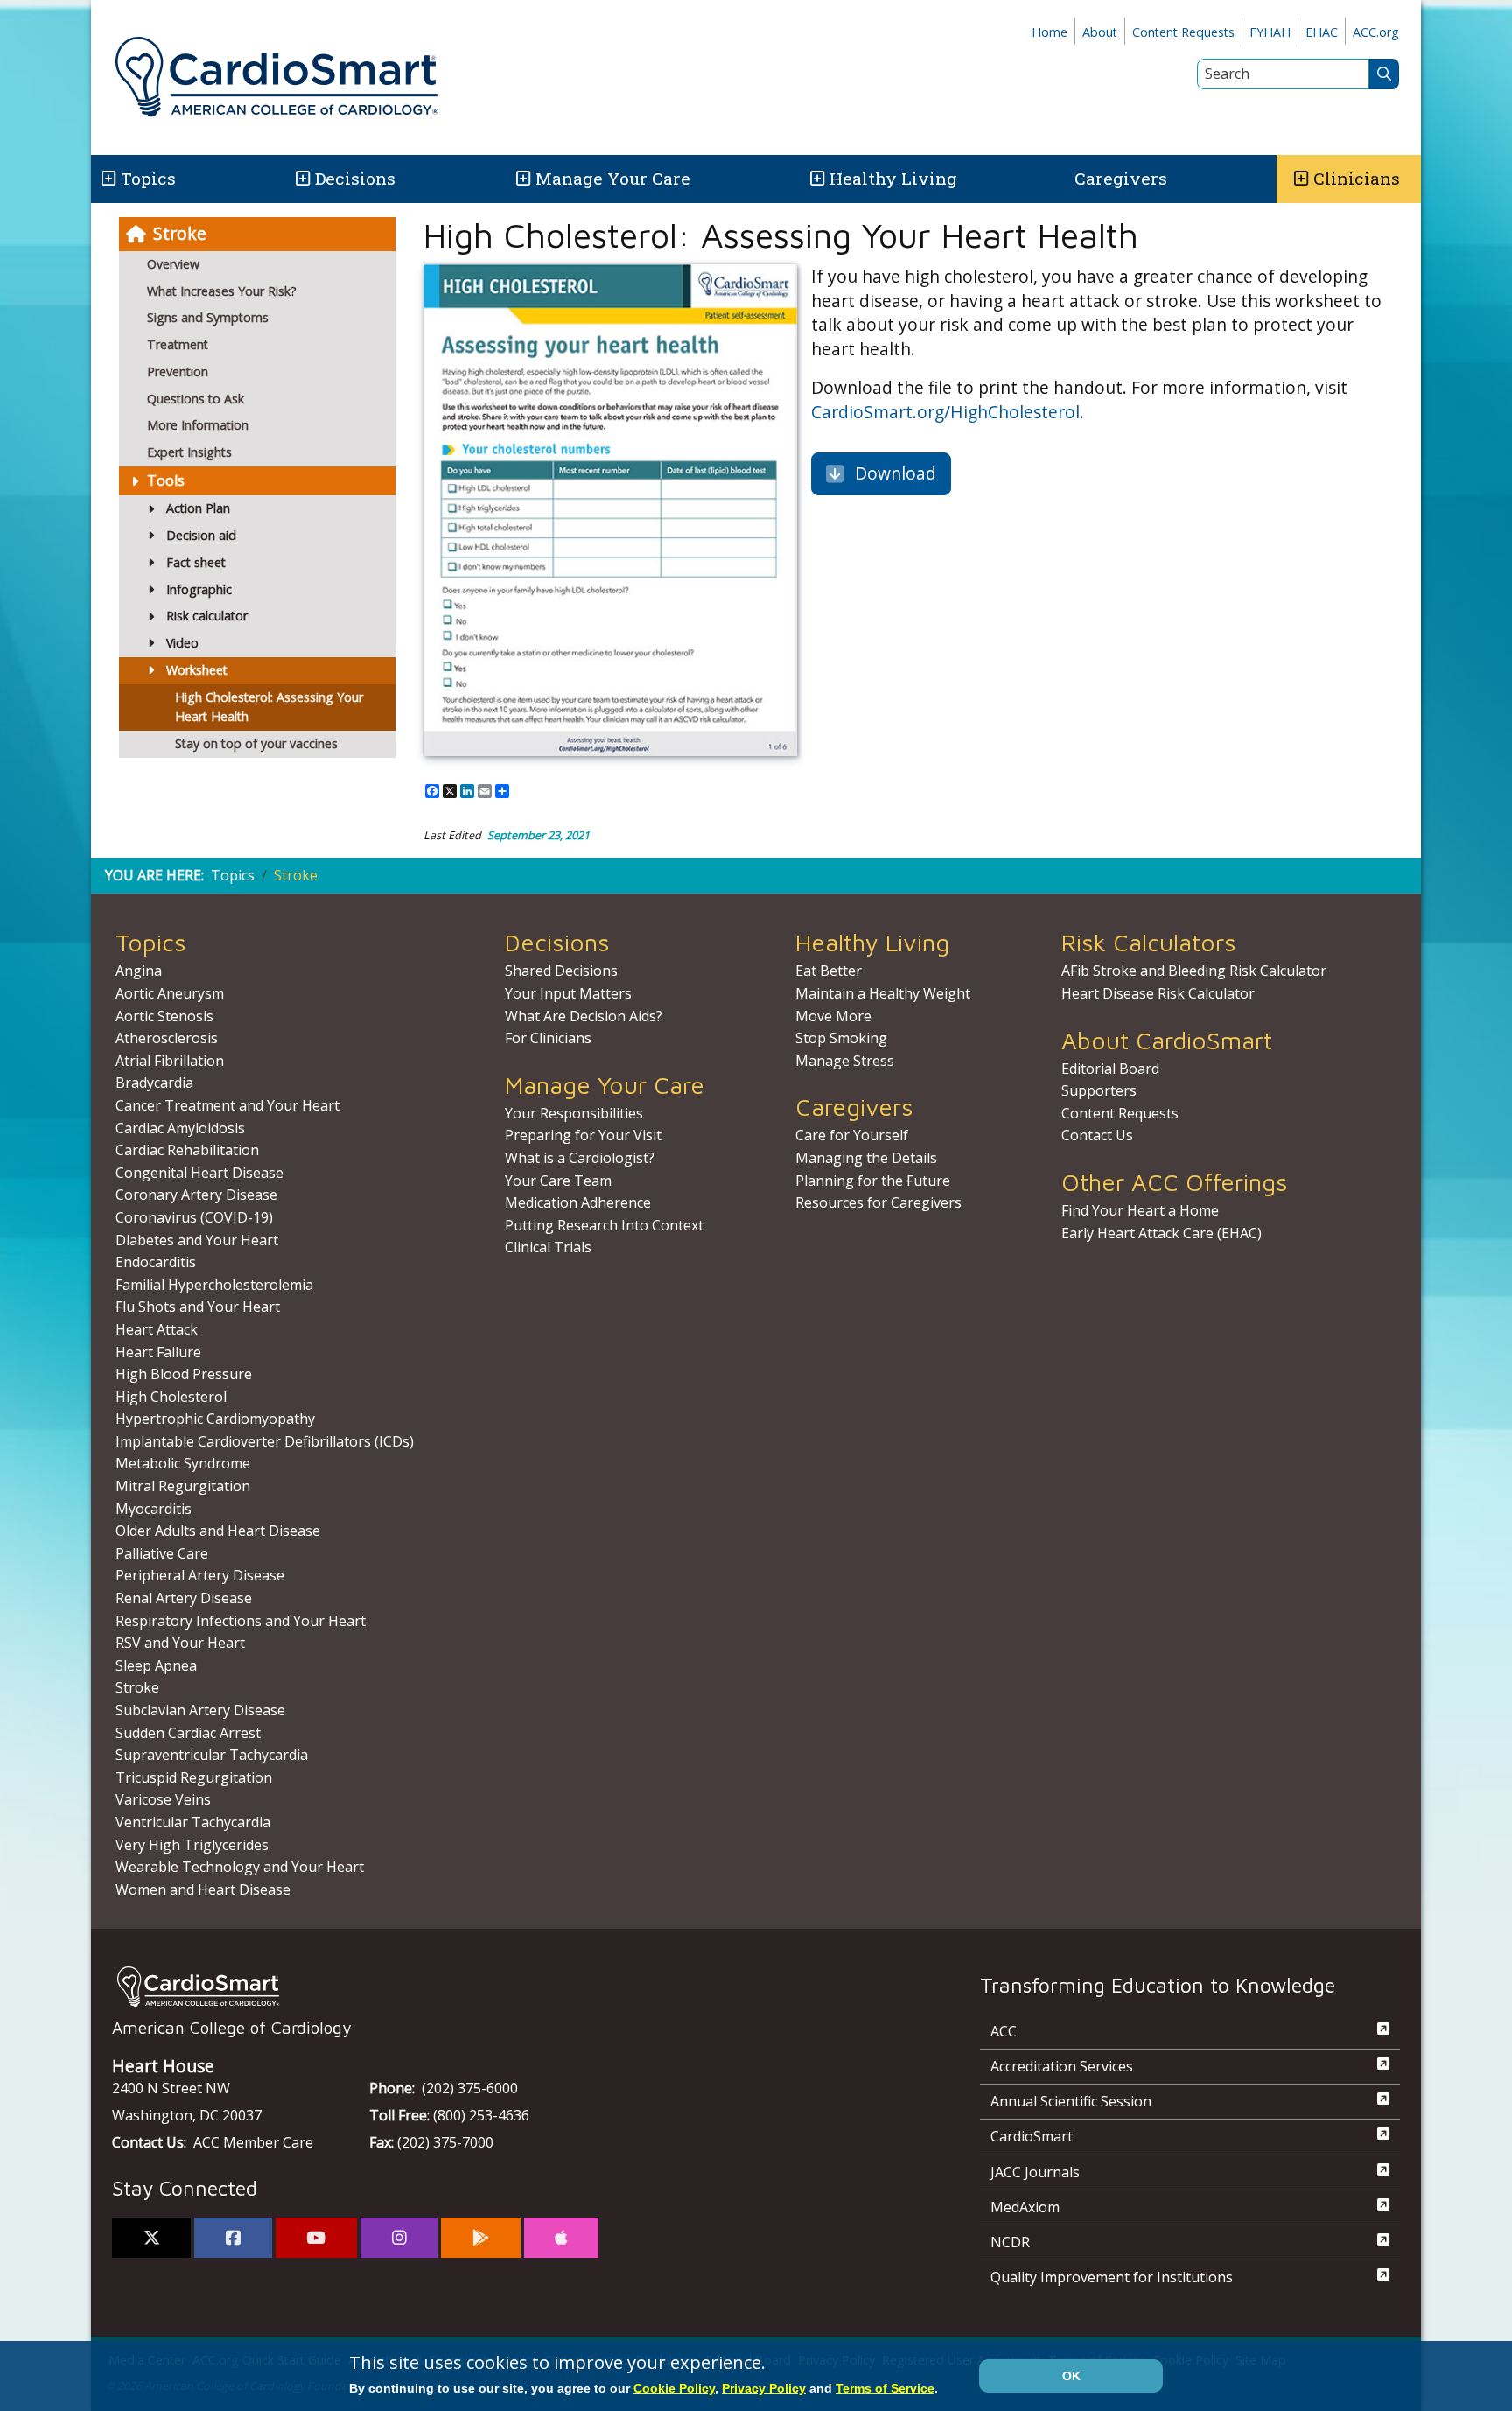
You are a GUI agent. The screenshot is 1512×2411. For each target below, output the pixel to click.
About (1100, 32)
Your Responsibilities (574, 1113)
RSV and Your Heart (180, 1643)
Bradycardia (154, 1083)
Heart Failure (158, 1352)
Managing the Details (866, 1158)
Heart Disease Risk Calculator (1158, 993)
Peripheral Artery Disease (200, 1575)
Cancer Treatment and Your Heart (227, 1105)
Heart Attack (157, 1329)
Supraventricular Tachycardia (212, 1755)
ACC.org (1376, 32)
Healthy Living (893, 178)
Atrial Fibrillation (170, 1061)
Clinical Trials (548, 1247)
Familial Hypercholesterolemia (214, 1285)
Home (1050, 32)
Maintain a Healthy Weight (883, 993)
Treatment (178, 344)
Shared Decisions (561, 971)
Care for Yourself (852, 1135)
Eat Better (829, 971)
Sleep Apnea (156, 1665)
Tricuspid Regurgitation (194, 1777)
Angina (139, 971)
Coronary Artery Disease (196, 1195)
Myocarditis (154, 1509)
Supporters (1099, 1090)
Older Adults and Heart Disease (218, 1531)
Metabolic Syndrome (183, 1463)
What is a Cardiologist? (580, 1158)
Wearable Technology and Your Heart (240, 1867)
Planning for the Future (873, 1181)
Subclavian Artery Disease (200, 1710)
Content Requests (1183, 32)
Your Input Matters (568, 993)
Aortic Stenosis (164, 1016)
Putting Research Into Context (604, 1225)
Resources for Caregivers (878, 1202)
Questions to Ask (196, 399)
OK (1071, 2376)
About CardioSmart (1167, 1040)
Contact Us (1097, 1135)
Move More (833, 1016)
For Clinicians (548, 1038)
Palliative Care (162, 1553)
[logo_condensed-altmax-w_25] (511, 1986)
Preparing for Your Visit (583, 1135)
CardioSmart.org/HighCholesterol (945, 412)
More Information (198, 425)
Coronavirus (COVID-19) (194, 1217)
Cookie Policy (674, 2388)
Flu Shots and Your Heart (198, 1307)
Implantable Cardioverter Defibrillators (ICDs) (265, 1441)
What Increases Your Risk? (222, 291)
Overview (173, 264)
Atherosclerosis (167, 1038)
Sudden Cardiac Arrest (188, 1733)
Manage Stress (845, 1061)
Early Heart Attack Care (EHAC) (1162, 1233)
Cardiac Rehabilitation (187, 1150)
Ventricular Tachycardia (193, 1822)
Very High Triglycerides (192, 1845)
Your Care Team (558, 1181)
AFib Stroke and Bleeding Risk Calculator (1194, 971)
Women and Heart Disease (203, 1889)
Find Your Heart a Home (1140, 1210)
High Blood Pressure (184, 1374)
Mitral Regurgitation (183, 1486)
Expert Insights (189, 452)
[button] (107, 179)
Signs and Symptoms (208, 317)
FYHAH (1270, 32)
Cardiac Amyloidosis (180, 1128)
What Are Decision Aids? (584, 1016)
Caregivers (1121, 178)
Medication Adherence (578, 1202)
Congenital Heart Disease (199, 1173)
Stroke (180, 233)
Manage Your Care (613, 178)
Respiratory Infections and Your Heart (241, 1621)
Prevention (178, 371)
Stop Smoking (841, 1038)
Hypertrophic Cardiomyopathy (215, 1419)
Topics (233, 875)
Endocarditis (156, 1262)
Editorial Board (1110, 1069)
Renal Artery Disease (184, 1598)
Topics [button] (148, 178)
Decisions (355, 178)
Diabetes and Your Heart (197, 1240)
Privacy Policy (764, 2388)
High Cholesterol (171, 1397)
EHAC (1322, 32)
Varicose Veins (163, 1799)
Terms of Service (885, 2388)
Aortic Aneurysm (170, 993)
